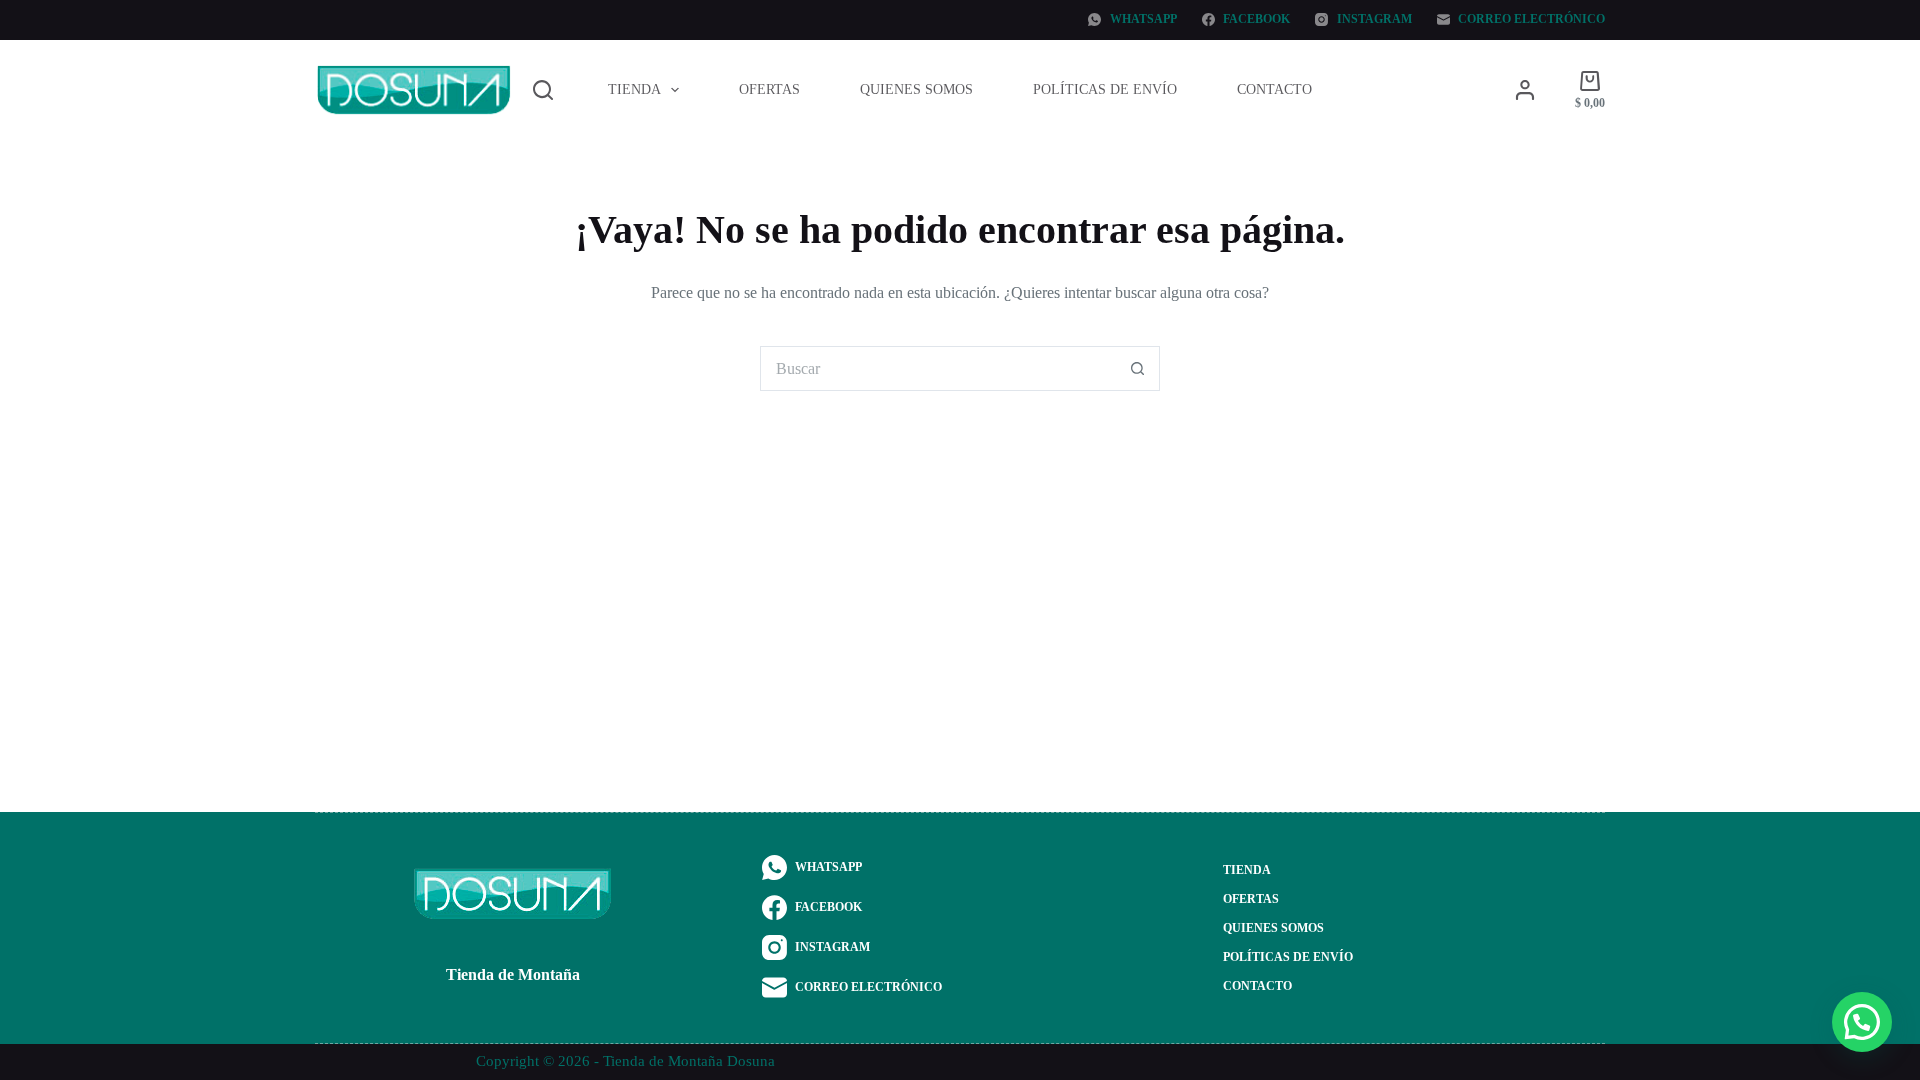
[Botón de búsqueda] (1137, 368)
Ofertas (769, 89)
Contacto (1274, 89)
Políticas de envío (1105, 89)
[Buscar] (543, 90)
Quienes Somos (916, 89)
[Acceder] (1525, 90)
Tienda (634, 89)
